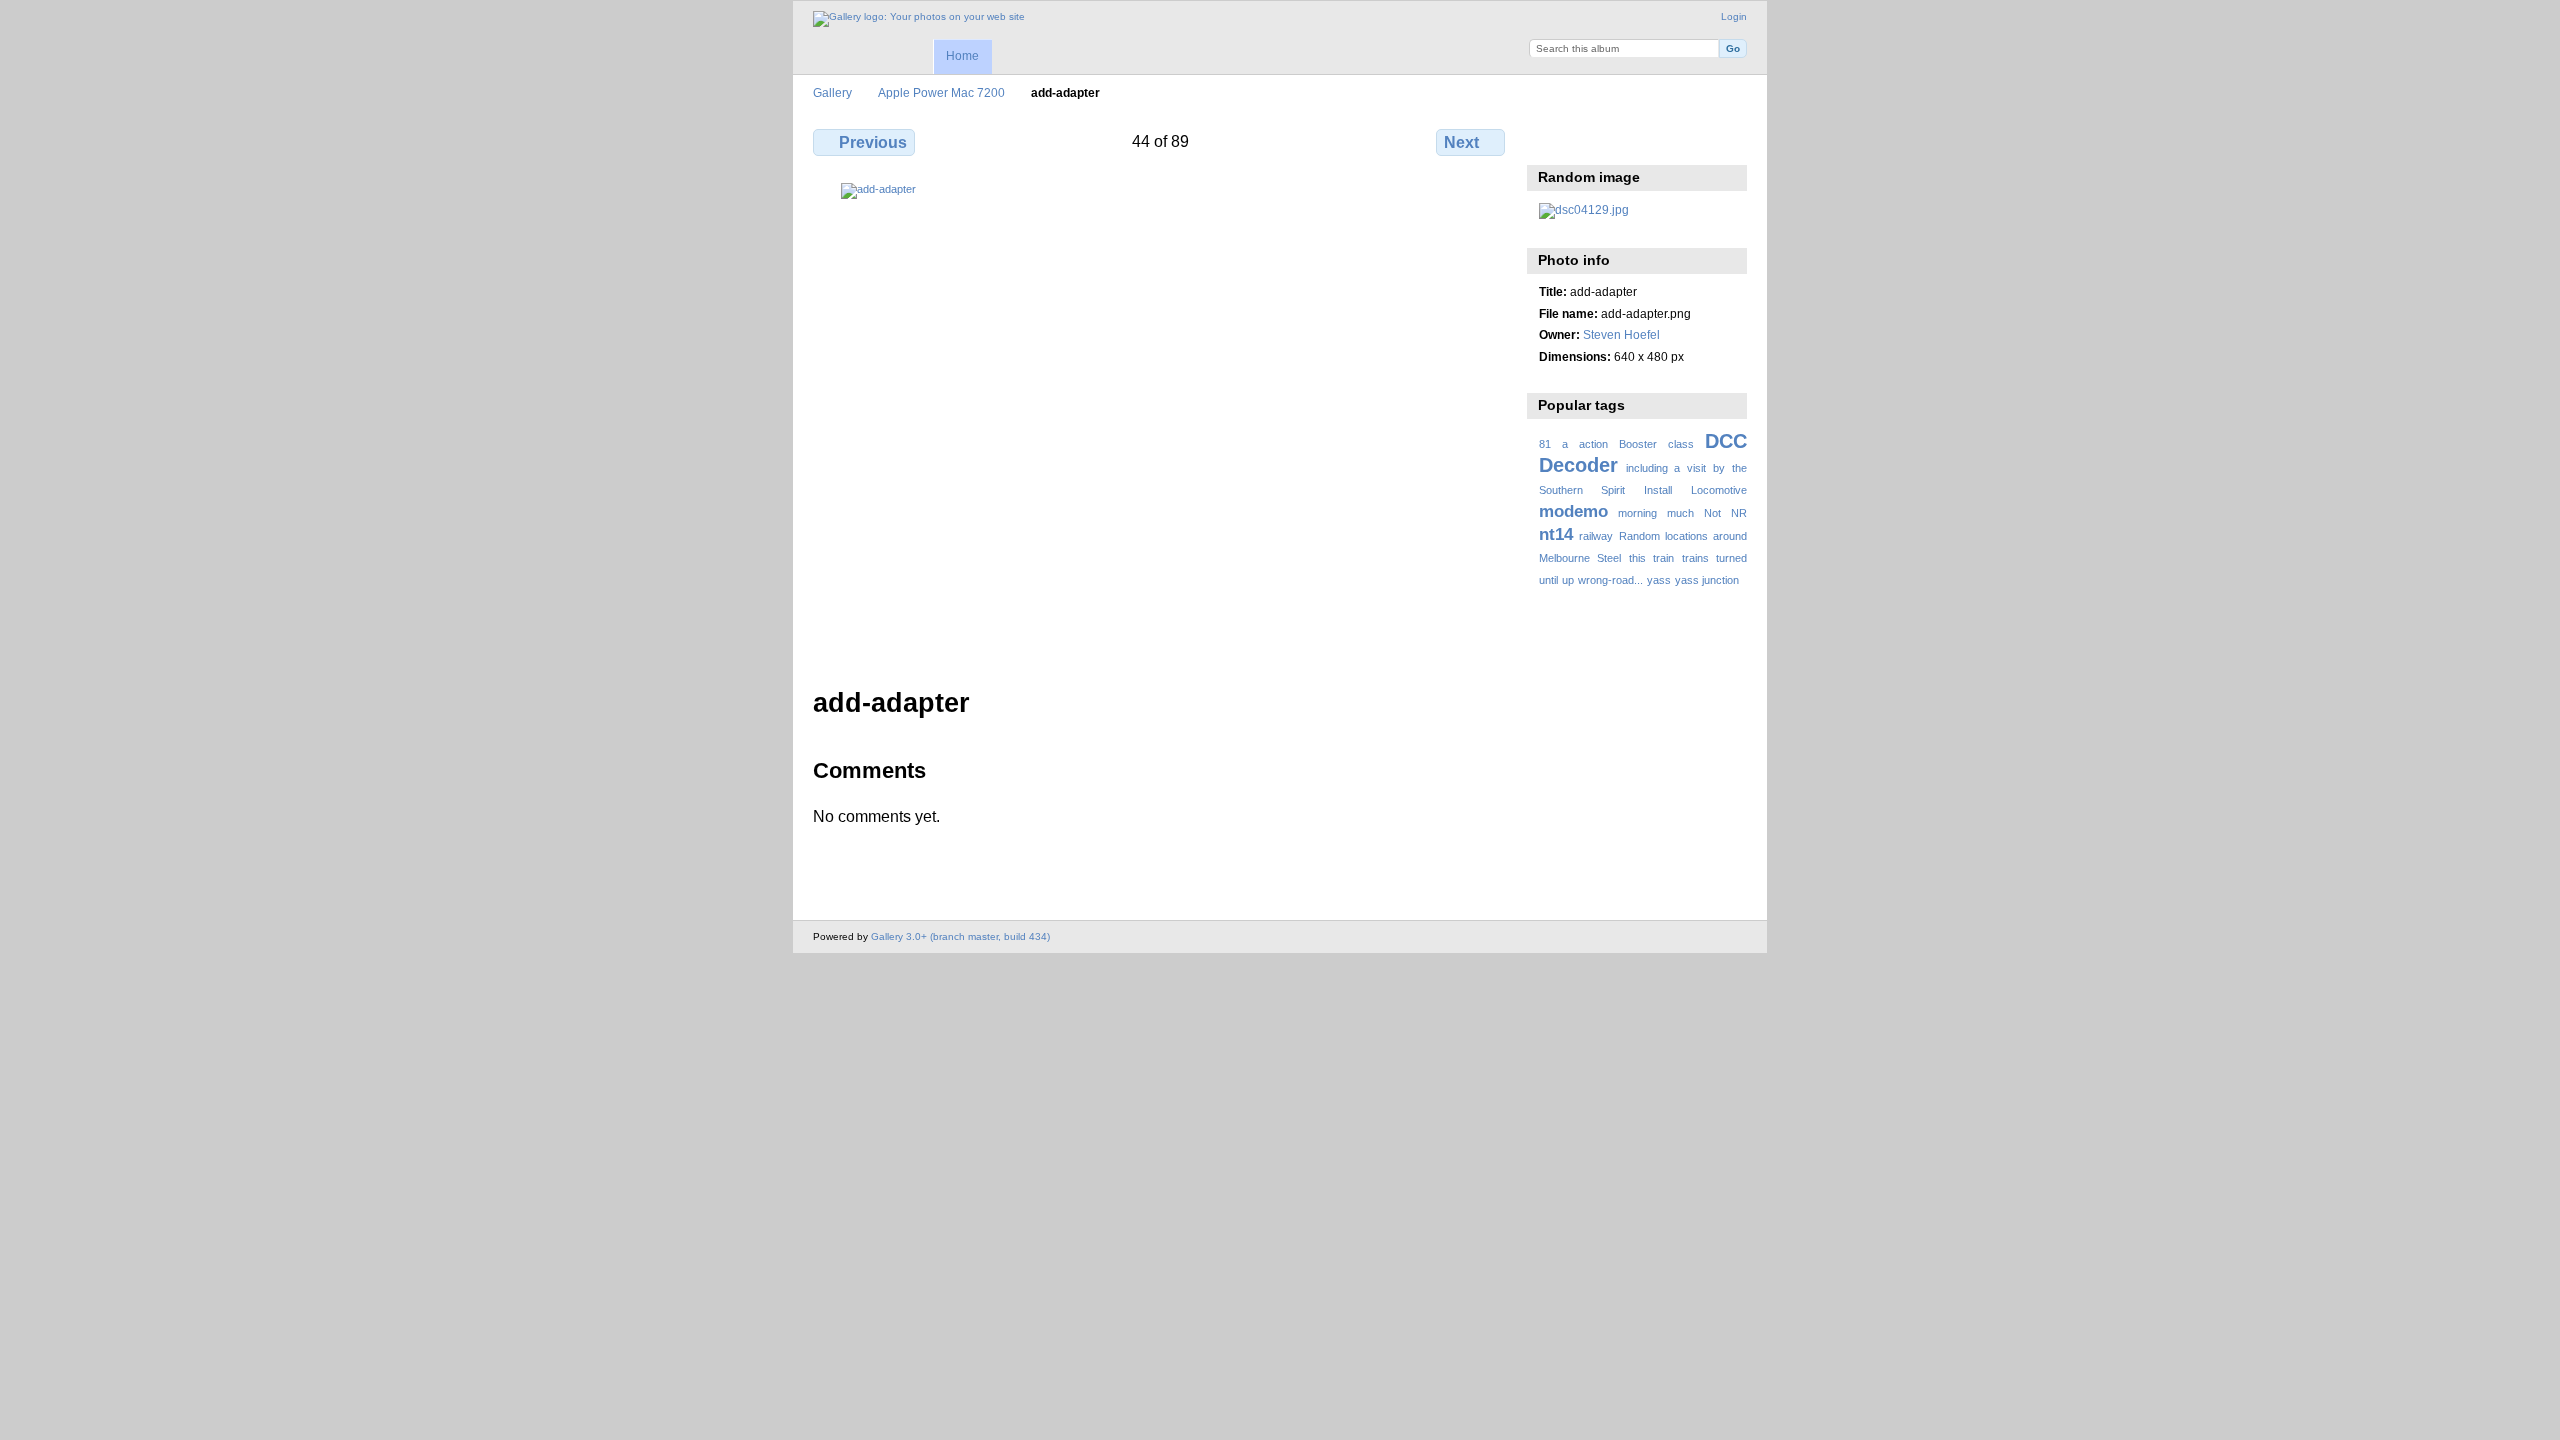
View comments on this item (1592, 140)
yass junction (1707, 580)
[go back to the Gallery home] (919, 19)
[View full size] (1161, 423)
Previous (873, 142)
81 (1545, 444)
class (1681, 444)
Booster (1638, 444)
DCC (1726, 441)
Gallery (832, 92)
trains (1695, 558)
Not (1712, 513)
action (1593, 444)
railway (1596, 536)
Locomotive (1719, 490)
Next (1461, 142)
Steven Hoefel (1621, 334)
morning (1637, 513)
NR (1739, 513)
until (1548, 580)
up (1568, 580)
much (1680, 513)
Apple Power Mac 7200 (941, 92)
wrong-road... (1610, 580)
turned (1731, 558)
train (1663, 558)
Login (1734, 16)
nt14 (1556, 534)
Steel (1609, 558)
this (1637, 558)
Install (1658, 490)
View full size (1549, 140)
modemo (1573, 511)
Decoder (1578, 465)
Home (962, 56)
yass (1659, 580)
